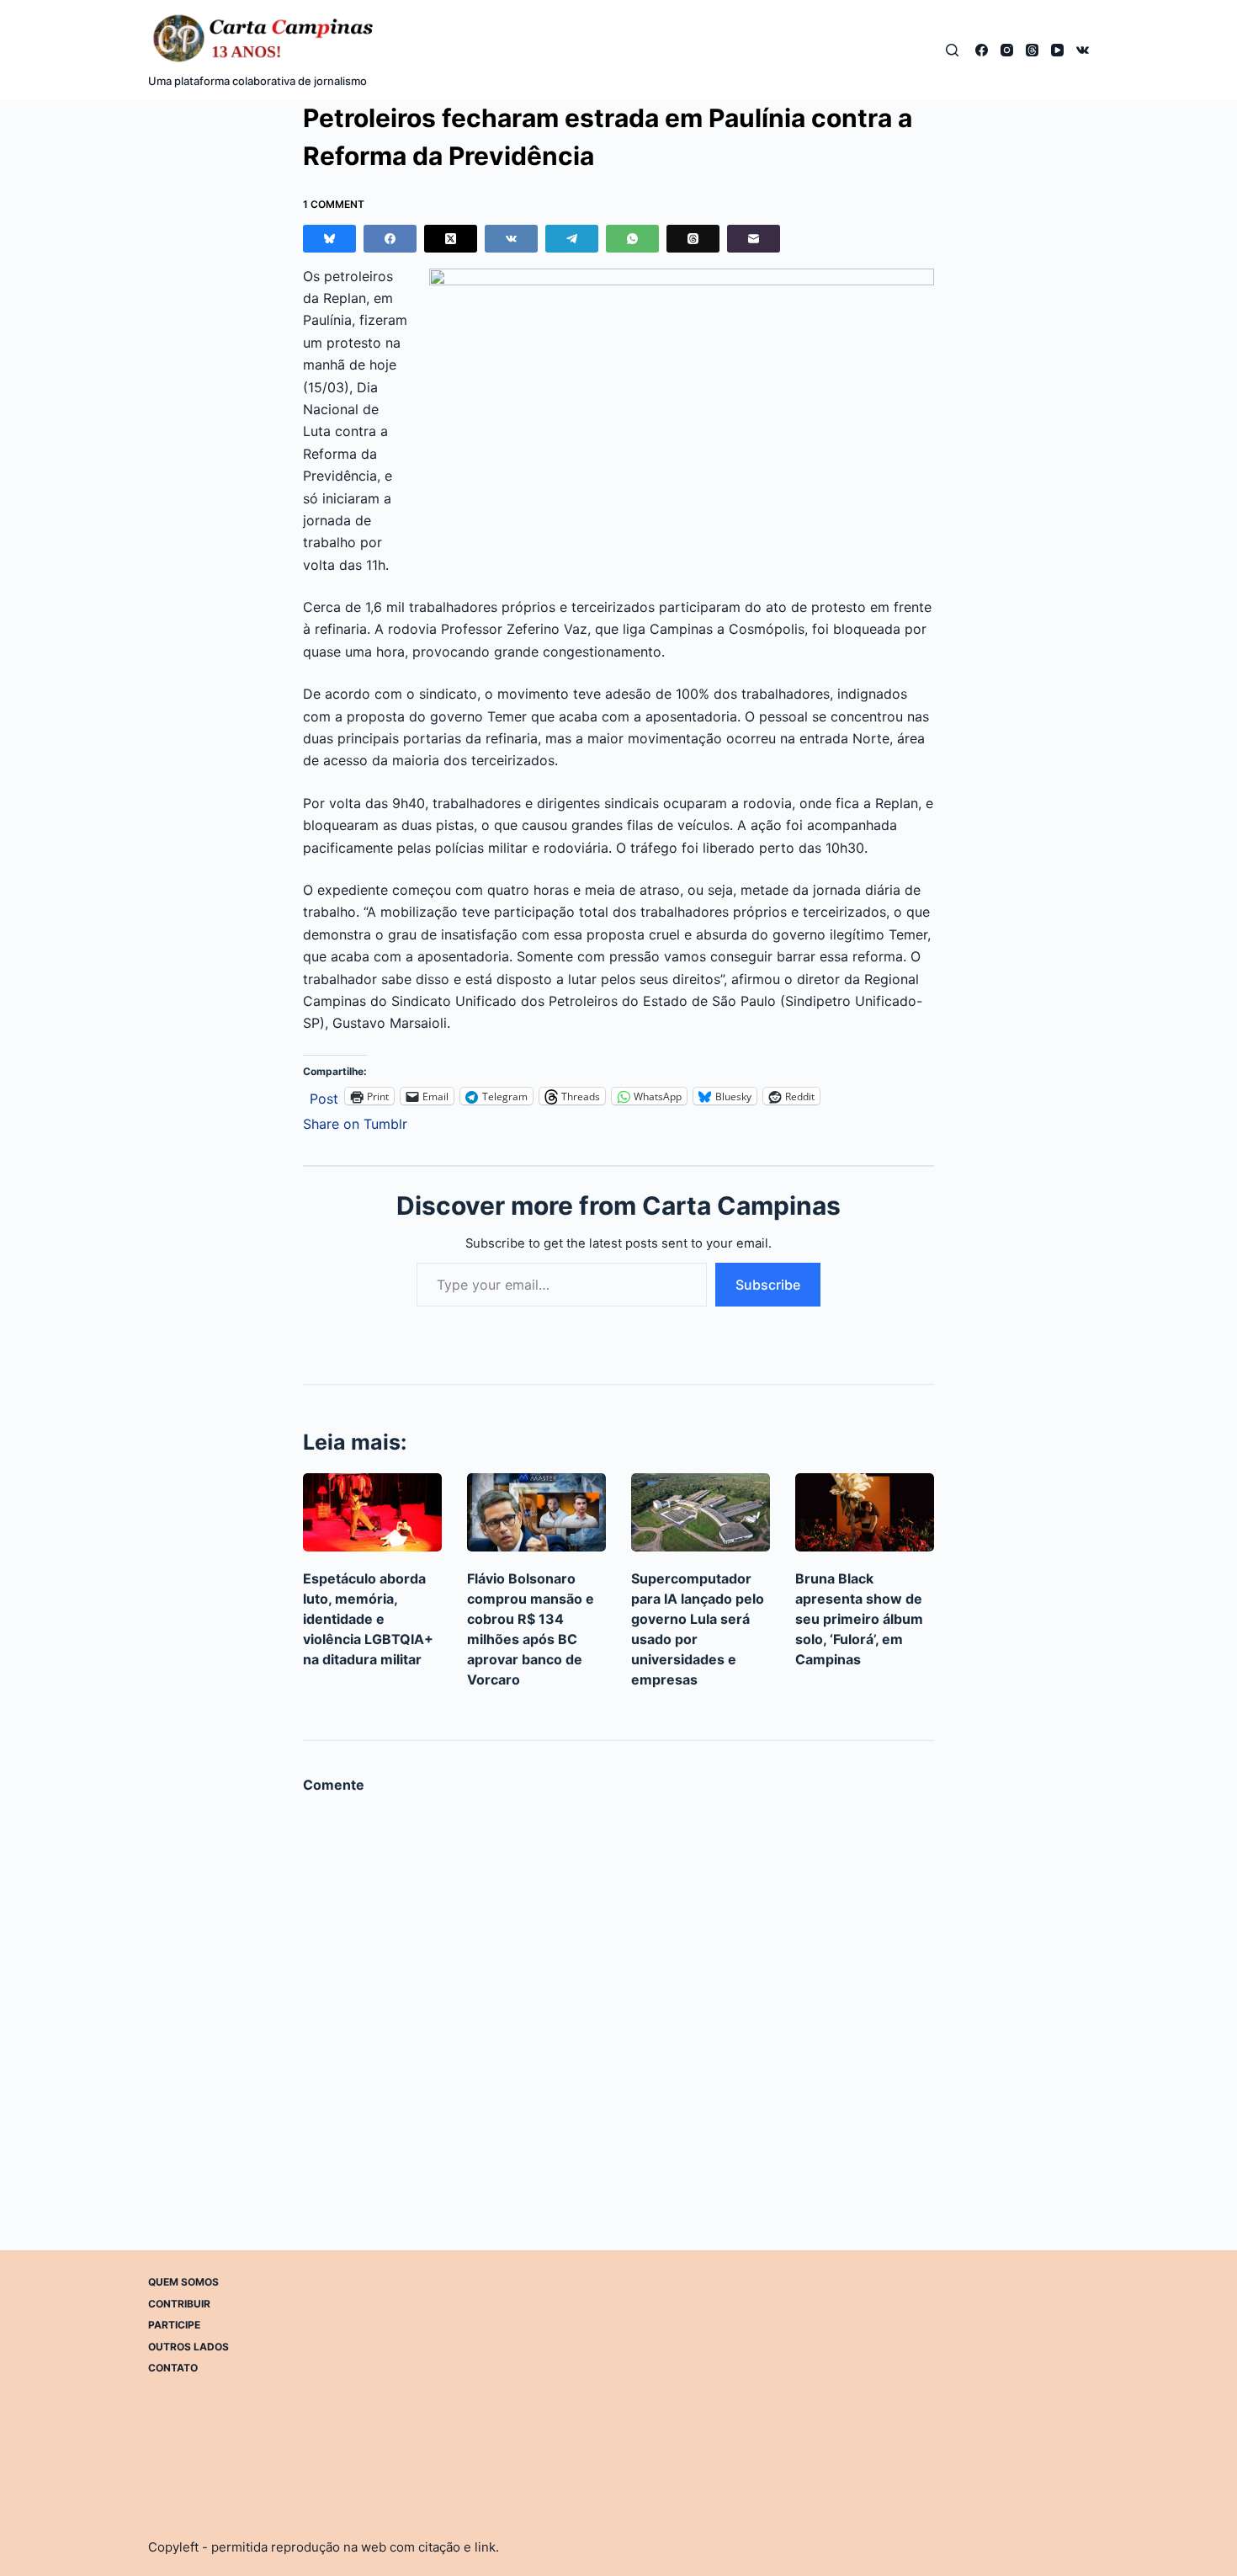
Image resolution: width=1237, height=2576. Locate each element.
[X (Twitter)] (451, 239)
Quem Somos (183, 2282)
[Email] (754, 239)
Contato (173, 2368)
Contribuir (179, 2303)
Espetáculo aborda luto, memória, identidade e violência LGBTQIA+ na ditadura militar (368, 1619)
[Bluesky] (329, 239)
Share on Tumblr (355, 1122)
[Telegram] (572, 239)
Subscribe (768, 1285)
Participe (174, 2325)
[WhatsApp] (632, 239)
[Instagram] (1007, 50)
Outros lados (188, 2346)
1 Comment (334, 204)
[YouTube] (1057, 50)
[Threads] (1032, 50)
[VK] (1083, 50)
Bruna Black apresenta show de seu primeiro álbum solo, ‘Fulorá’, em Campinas (859, 1619)
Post (324, 1096)
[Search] (952, 50)
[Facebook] (982, 50)
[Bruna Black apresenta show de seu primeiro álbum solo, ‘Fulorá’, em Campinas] (865, 1512)
